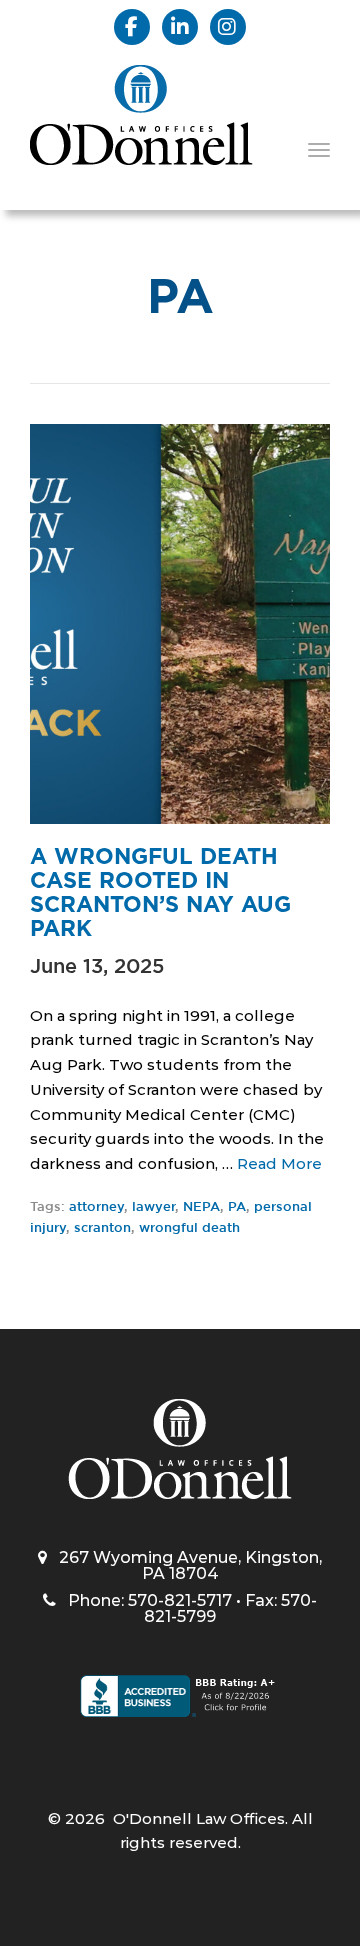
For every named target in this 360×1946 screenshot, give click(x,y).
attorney (96, 1207)
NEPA (201, 1207)
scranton (102, 1228)
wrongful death (189, 1228)
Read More (279, 1163)
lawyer (153, 1207)
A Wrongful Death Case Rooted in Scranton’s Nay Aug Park (160, 892)
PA (237, 1207)
